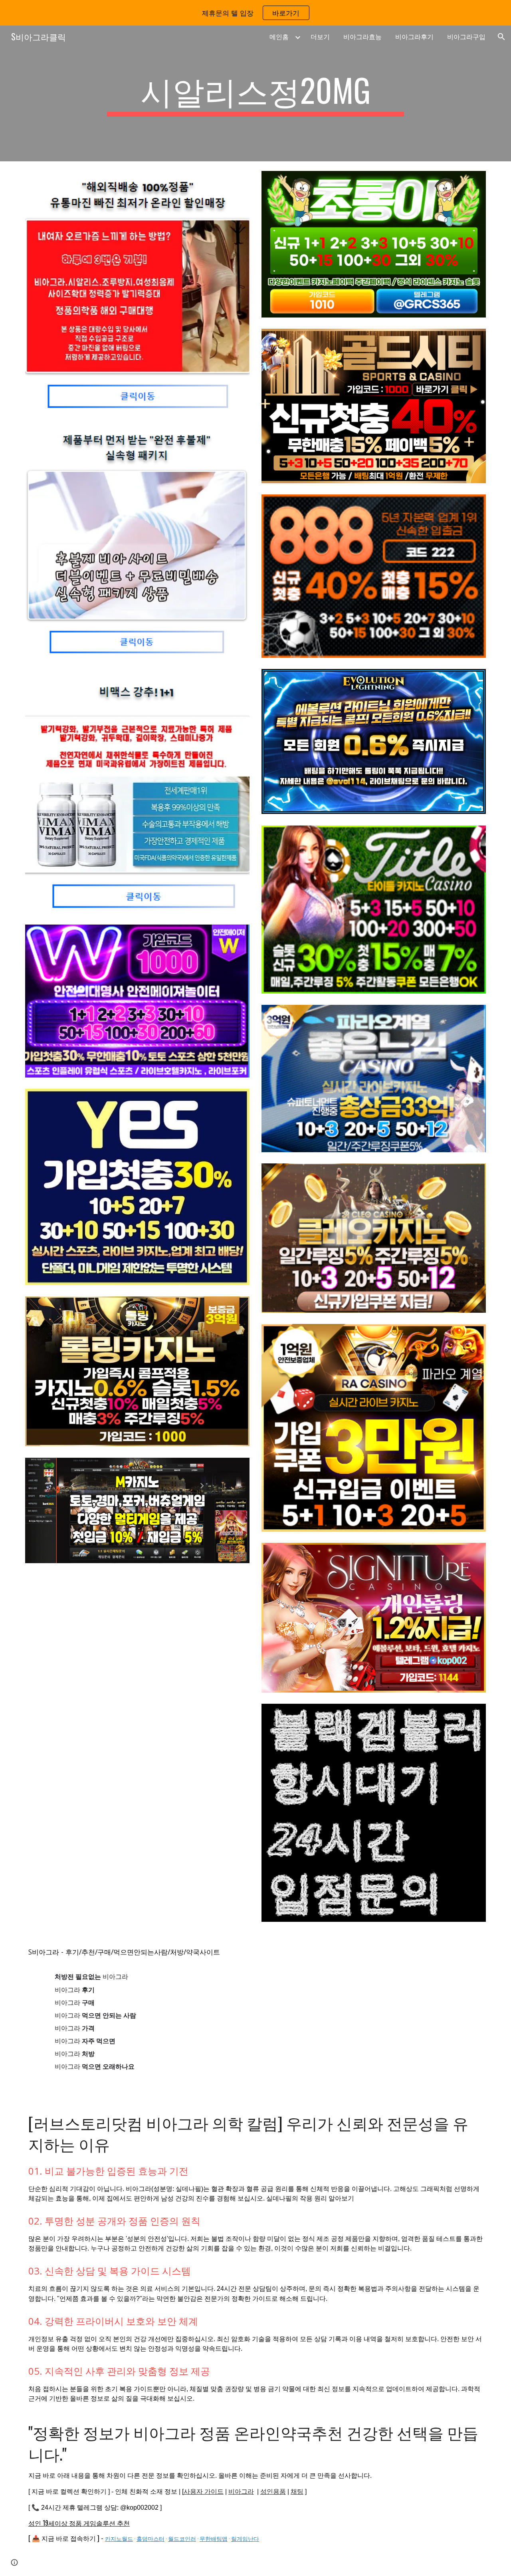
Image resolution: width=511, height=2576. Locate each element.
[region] (255, 13)
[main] (255, 93)
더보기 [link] (320, 37)
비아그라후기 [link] (414, 37)
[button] (501, 37)
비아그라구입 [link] (466, 37)
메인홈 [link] (279, 37)
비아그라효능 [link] (362, 37)
